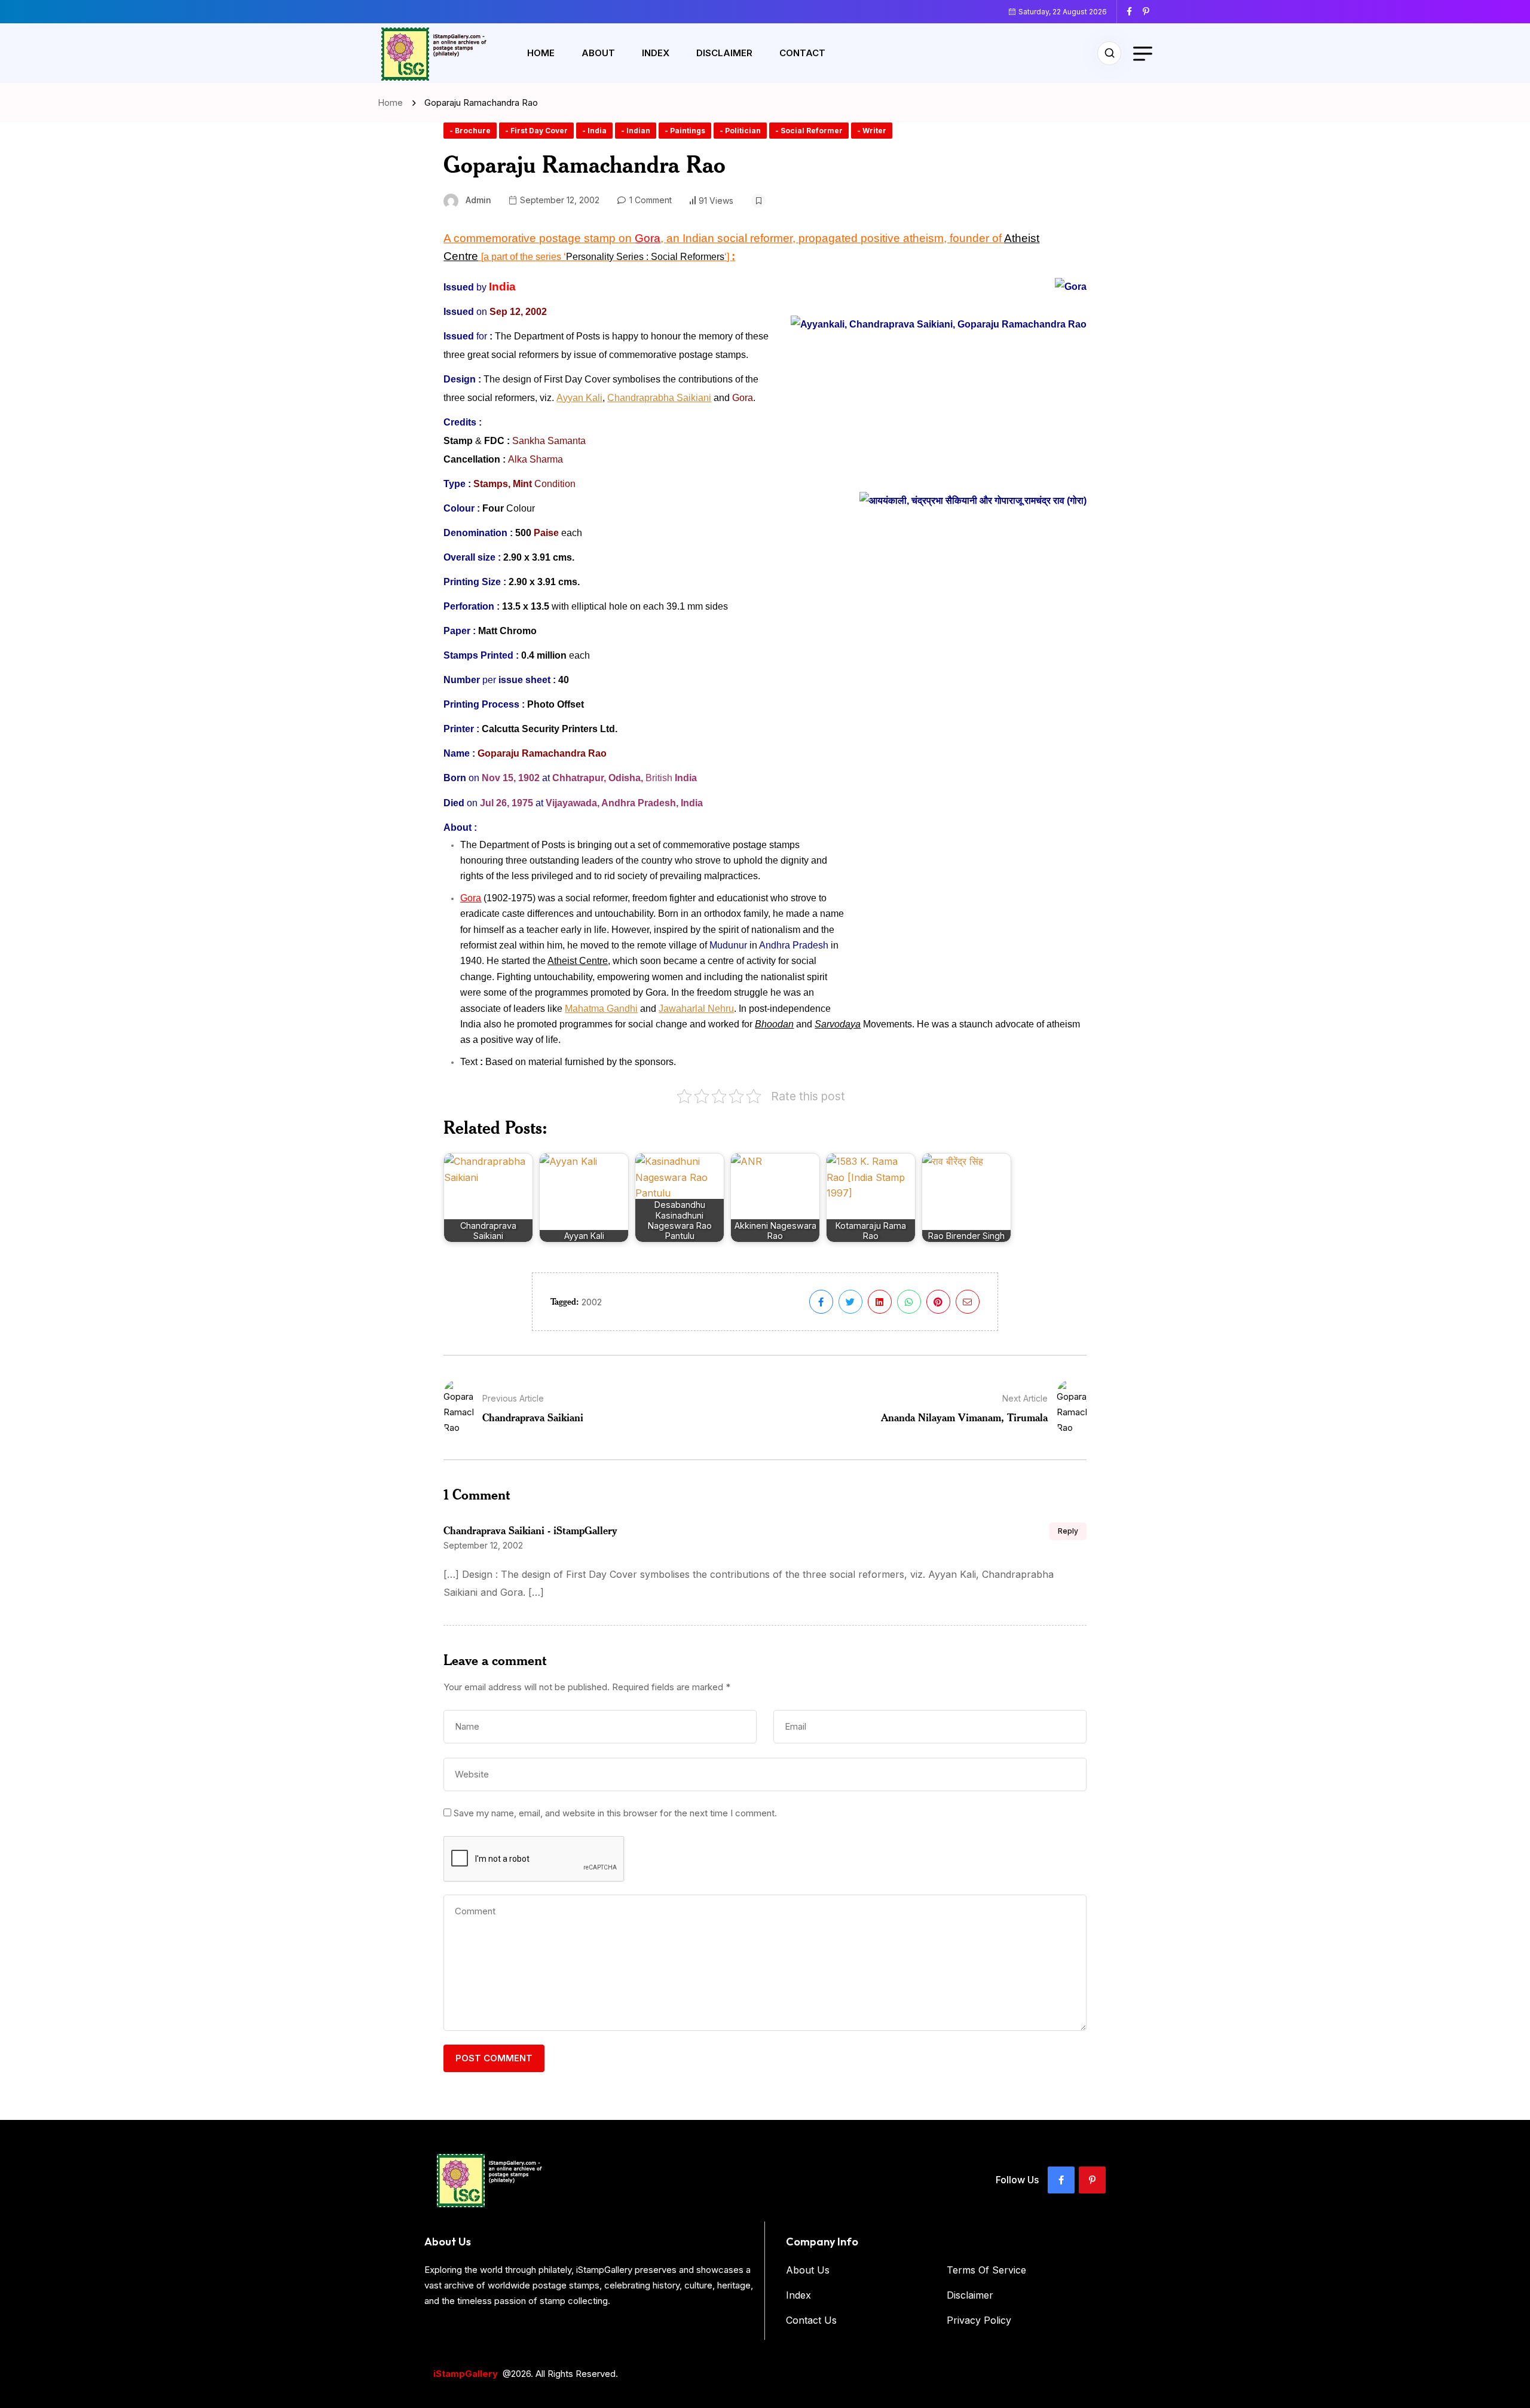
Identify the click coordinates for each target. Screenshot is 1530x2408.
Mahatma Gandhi (601, 1009)
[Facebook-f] (1061, 2180)
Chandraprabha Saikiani (659, 398)
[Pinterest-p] (1092, 2180)
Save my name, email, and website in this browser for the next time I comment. (615, 1813)
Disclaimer (724, 53)
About (598, 53)
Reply (1068, 1531)
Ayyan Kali (579, 398)
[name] (1134, 11)
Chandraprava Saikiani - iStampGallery (530, 1530)
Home (541, 53)
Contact (802, 53)
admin (478, 200)
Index (656, 53)
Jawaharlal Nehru (696, 1009)
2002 (592, 1302)
